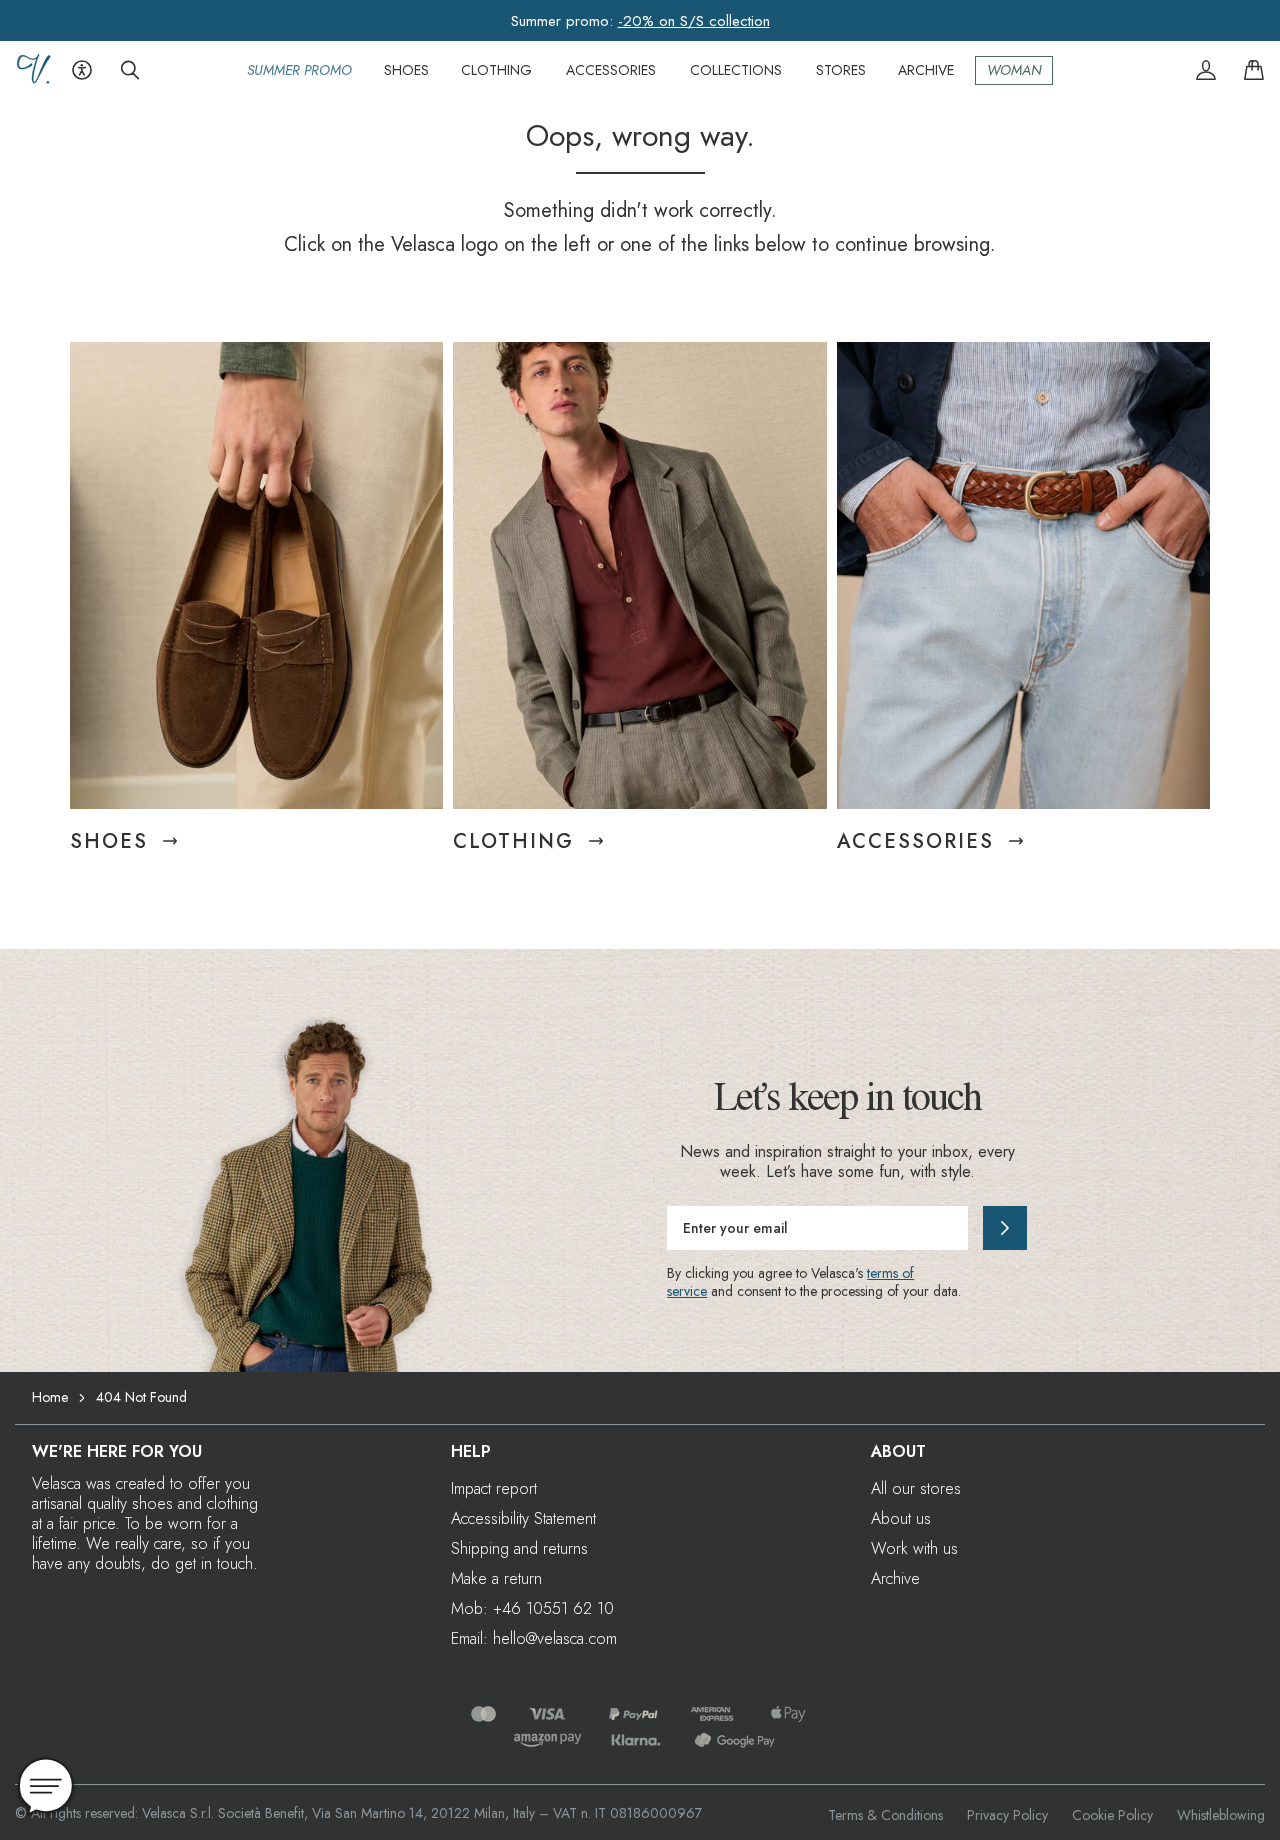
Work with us (914, 1548)
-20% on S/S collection (694, 21)
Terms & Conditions (885, 1815)
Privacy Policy (1007, 1815)
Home (50, 1397)
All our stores (916, 1488)
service (687, 1291)
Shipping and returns (519, 1548)
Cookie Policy (1112, 1815)
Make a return (496, 1578)
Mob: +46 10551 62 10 (532, 1608)
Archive (895, 1578)
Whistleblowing (1221, 1815)
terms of (890, 1273)
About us (901, 1518)
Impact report (494, 1488)
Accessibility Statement (523, 1518)
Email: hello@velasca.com (534, 1638)
